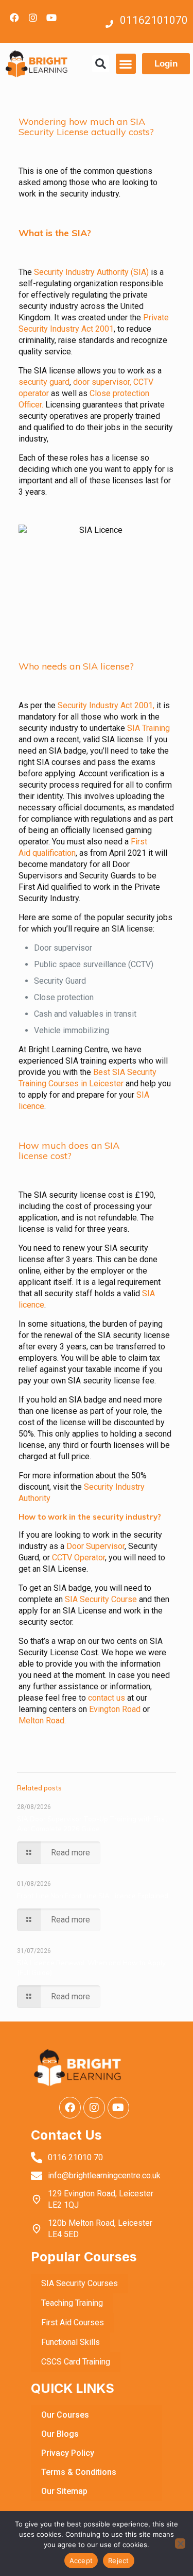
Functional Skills (71, 2342)
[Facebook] (14, 18)
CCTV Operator (78, 1558)
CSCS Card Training (76, 2362)
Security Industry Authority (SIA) (91, 272)
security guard (44, 382)
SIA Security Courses (80, 2283)
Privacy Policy (68, 2453)
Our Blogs (60, 2434)
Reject (119, 2561)
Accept (81, 2561)
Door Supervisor (95, 1546)
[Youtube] (51, 18)
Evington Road (115, 1709)
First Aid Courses (73, 2322)
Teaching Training (72, 2303)
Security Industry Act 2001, (106, 705)
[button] (101, 64)
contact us (107, 1698)
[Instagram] (33, 18)
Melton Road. (43, 1721)
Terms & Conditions (79, 2472)
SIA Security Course (101, 1599)
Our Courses (65, 2415)
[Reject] (180, 2544)
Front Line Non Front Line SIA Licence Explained (93, 1896)
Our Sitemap (64, 2491)
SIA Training (147, 728)
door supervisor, (102, 382)
